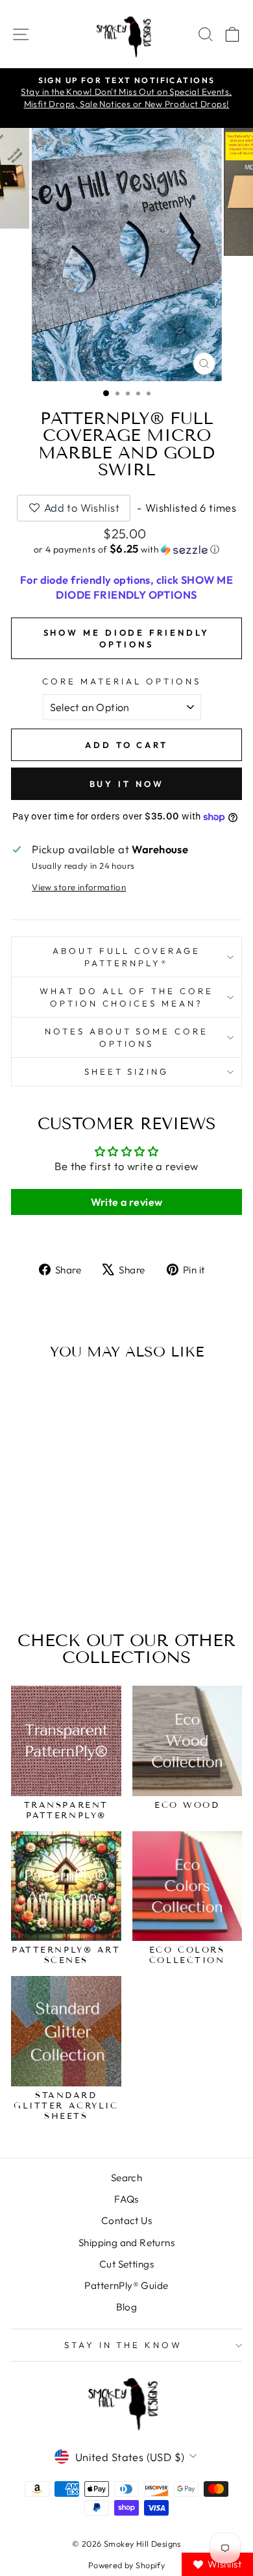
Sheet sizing (127, 1071)
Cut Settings (126, 2264)
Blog (127, 2307)
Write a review (127, 1202)
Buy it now (127, 784)
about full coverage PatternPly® (126, 957)
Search (126, 2178)
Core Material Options (121, 681)
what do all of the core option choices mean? (126, 997)
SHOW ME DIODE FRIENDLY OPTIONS (127, 638)
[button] (126, 549)
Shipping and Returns (126, 2243)
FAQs (126, 2199)
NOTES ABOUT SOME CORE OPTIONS (126, 1037)
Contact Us (126, 2220)
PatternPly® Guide (126, 2285)
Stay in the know (124, 2345)
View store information (79, 887)
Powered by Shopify (126, 2565)
